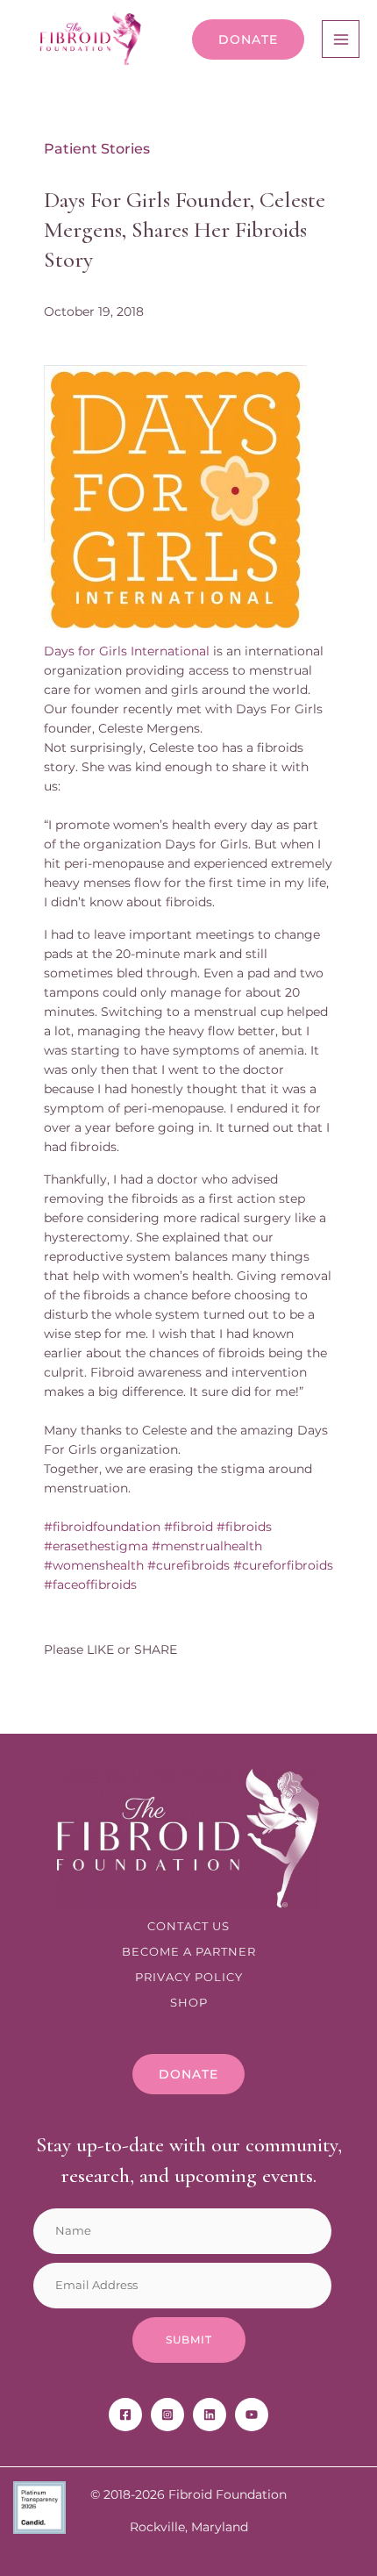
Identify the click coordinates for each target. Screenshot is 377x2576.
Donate (248, 39)
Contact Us (188, 1926)
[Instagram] (167, 2415)
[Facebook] (125, 2415)
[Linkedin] (210, 2415)
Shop (189, 2003)
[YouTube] (252, 2415)
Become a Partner (189, 1952)
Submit (189, 2340)
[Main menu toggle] (341, 39)
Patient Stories (97, 149)
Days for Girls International (127, 651)
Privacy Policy (189, 1977)
